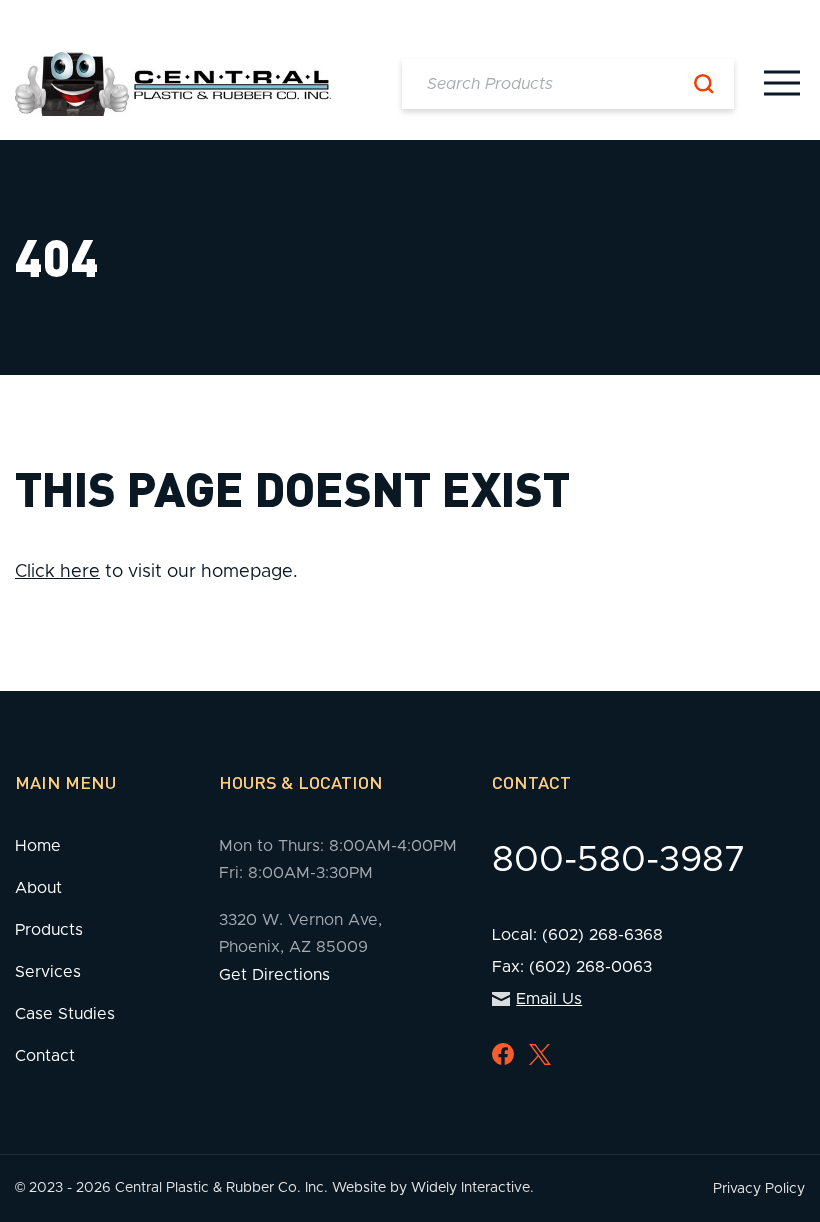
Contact (45, 1056)
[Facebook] (503, 1054)
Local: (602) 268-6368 (577, 935)
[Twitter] (540, 1054)
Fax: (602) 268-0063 (572, 967)
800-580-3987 (619, 860)
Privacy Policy (759, 1189)
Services (48, 972)
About (38, 888)
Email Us (549, 999)
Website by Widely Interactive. (433, 1188)
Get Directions (274, 975)
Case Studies (65, 1014)
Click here (57, 572)
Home (38, 846)
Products (49, 930)
